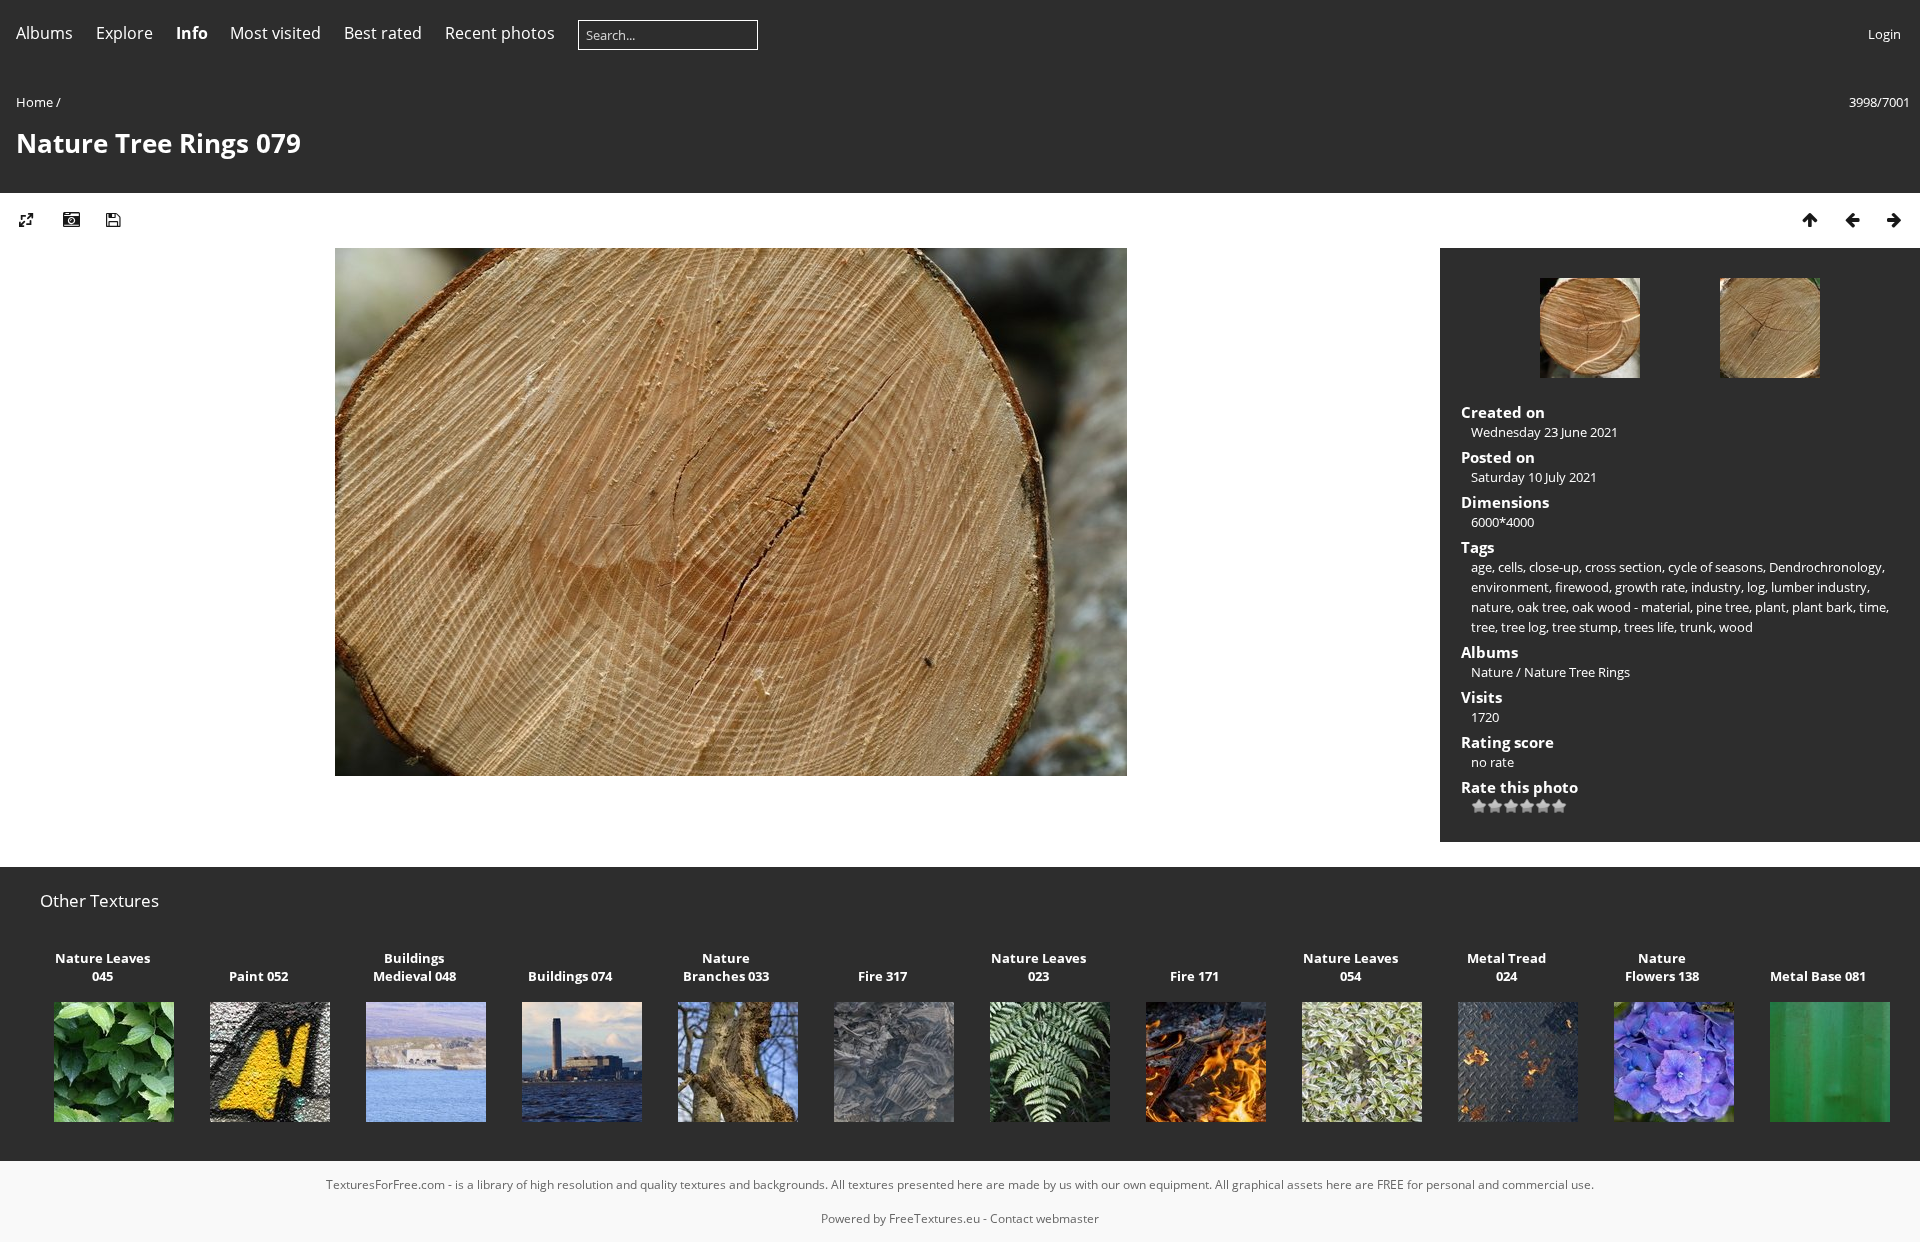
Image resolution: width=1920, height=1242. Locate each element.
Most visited (275, 33)
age (1481, 567)
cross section (1623, 567)
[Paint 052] (258, 1117)
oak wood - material (1631, 607)
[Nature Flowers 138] (1662, 1117)
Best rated (383, 33)
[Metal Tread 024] (1506, 1117)
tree (1483, 627)
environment (1510, 587)
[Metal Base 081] (1818, 1117)
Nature (1492, 672)
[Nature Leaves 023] (1038, 1117)
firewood (1582, 587)
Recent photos (500, 33)
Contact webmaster (1044, 1218)
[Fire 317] (882, 1117)
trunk (1696, 627)
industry (1716, 587)
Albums (44, 33)
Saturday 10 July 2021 (1534, 477)
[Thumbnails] (1810, 219)
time (1872, 607)
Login (1884, 34)
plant (1770, 607)
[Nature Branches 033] (726, 1117)
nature (1491, 607)
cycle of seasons (1715, 567)
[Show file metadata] (71, 219)
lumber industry (1819, 587)
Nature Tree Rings (1577, 672)
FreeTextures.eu (934, 1218)
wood (1736, 627)
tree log (1523, 627)
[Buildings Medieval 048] (414, 1117)
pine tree (1722, 607)
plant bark (1822, 607)
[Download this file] (113, 219)
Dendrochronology (1825, 567)
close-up (1554, 567)
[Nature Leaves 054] (1350, 1117)
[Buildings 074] (570, 1117)
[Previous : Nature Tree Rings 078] (1852, 219)
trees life (1649, 627)
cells (1510, 567)
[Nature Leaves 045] (102, 1117)
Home (34, 102)
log (1756, 587)
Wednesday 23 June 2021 (1544, 432)
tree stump (1585, 627)
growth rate (1650, 587)
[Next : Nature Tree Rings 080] (1894, 219)
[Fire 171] (1194, 1117)
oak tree (1541, 607)
